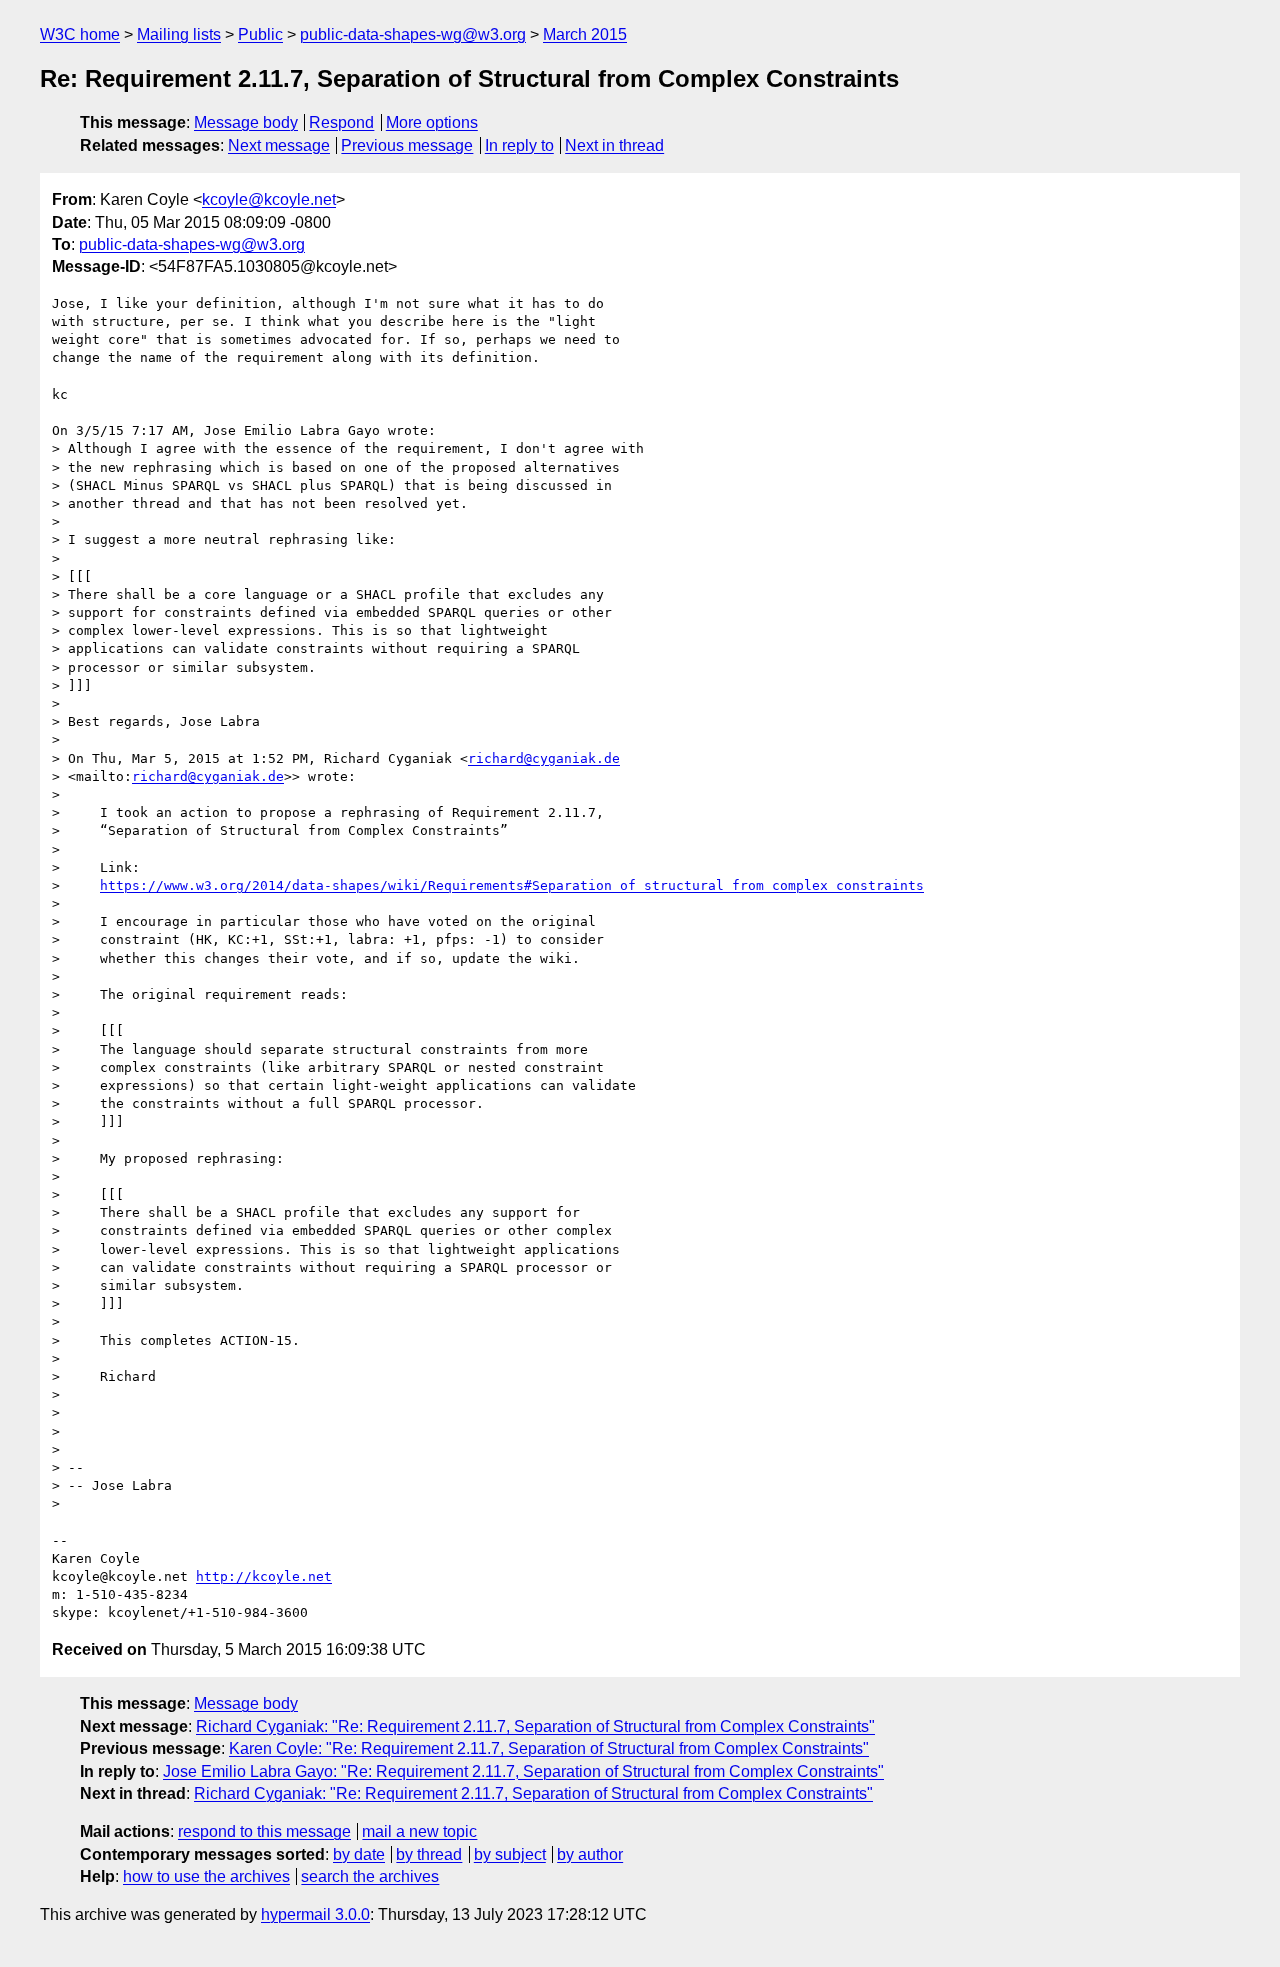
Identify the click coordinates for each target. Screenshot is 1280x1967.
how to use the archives (206, 1876)
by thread (429, 1854)
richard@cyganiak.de (544, 758)
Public (260, 34)
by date (359, 1854)
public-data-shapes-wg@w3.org (413, 34)
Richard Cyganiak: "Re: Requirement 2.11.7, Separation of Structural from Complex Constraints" (535, 1726)
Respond (341, 122)
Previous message (407, 145)
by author (590, 1854)
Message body (246, 122)
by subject (510, 1854)
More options (432, 122)
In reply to (519, 145)
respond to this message (264, 1831)
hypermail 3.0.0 (315, 1914)
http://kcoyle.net (264, 1576)
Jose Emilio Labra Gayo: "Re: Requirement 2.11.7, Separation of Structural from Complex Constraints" (523, 1771)
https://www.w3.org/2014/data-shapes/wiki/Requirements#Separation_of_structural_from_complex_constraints (512, 885)
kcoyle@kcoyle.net (269, 199)
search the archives (370, 1876)
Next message (279, 145)
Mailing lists (179, 34)
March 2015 (585, 34)
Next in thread (614, 145)
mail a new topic (419, 1831)
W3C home (80, 34)
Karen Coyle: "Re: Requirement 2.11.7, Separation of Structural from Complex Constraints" (549, 1748)
